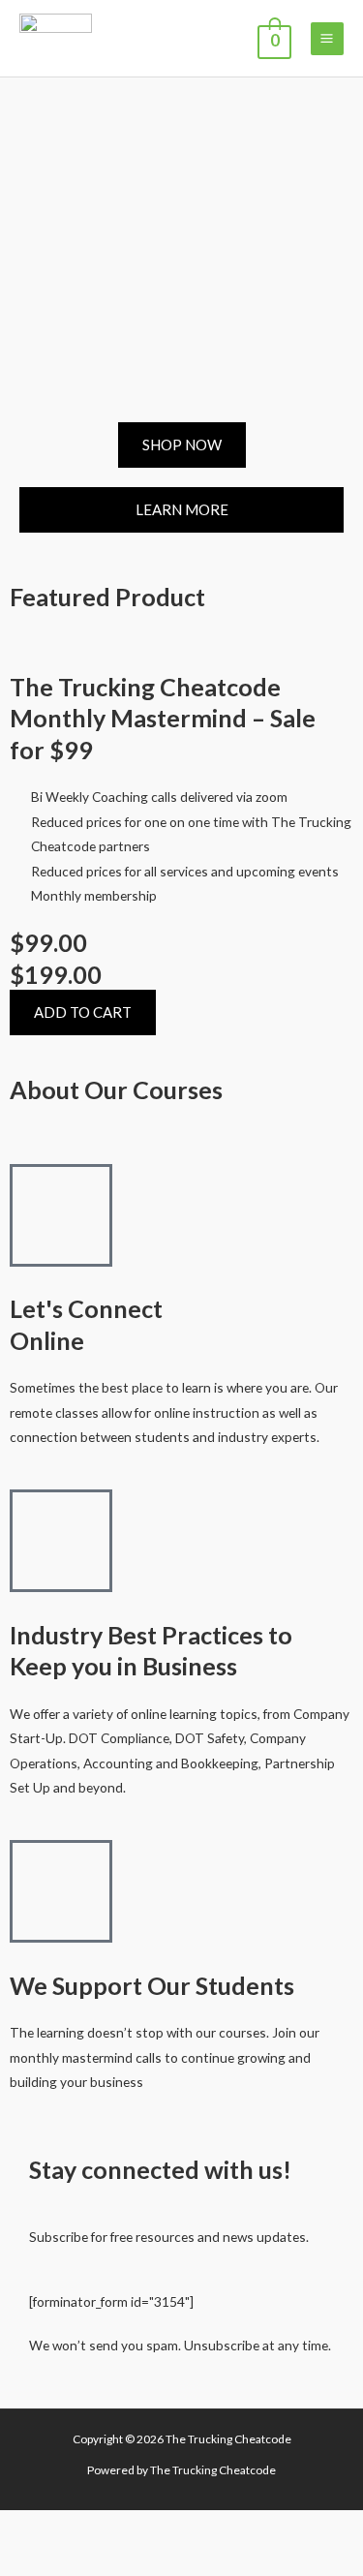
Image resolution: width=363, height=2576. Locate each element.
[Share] (127, 2528)
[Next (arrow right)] (76, 2561)
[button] (83, 1012)
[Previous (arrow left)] (24, 2561)
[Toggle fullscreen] (76, 2528)
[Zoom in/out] (24, 2528)
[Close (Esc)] (178, 2528)
